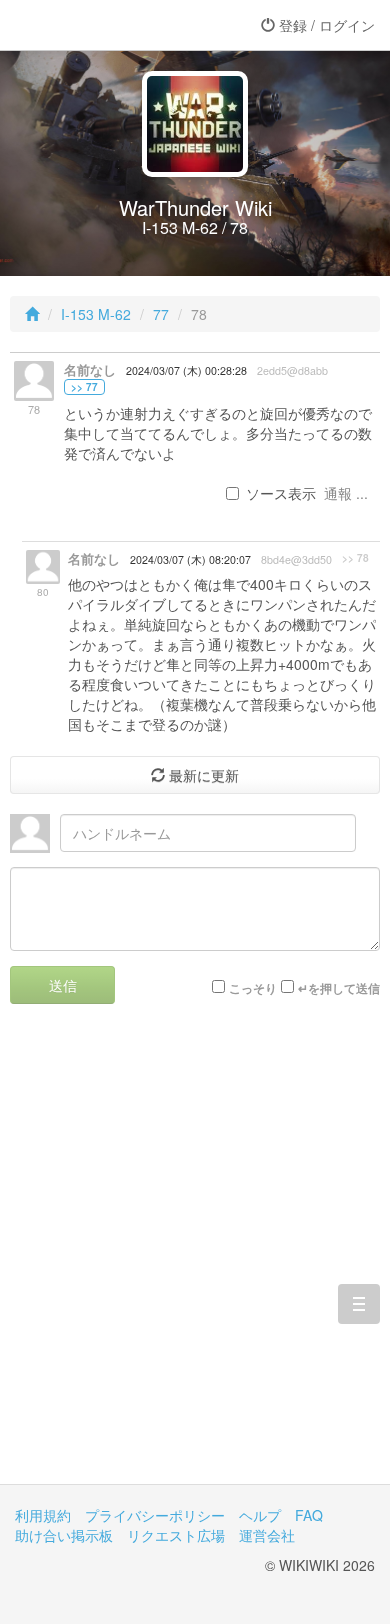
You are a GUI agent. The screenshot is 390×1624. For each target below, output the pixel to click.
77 (161, 314)
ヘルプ (260, 1515)
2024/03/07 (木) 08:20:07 (190, 559)
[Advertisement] (195, 1259)
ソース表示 (281, 493)
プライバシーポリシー (155, 1515)
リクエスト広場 (176, 1535)
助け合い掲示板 (64, 1535)
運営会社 (267, 1535)
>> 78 (355, 558)
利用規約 (43, 1515)
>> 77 (84, 387)
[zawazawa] (95, 25)
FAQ (309, 1515)
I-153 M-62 (96, 314)
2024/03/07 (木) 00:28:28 (186, 370)
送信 (63, 985)
